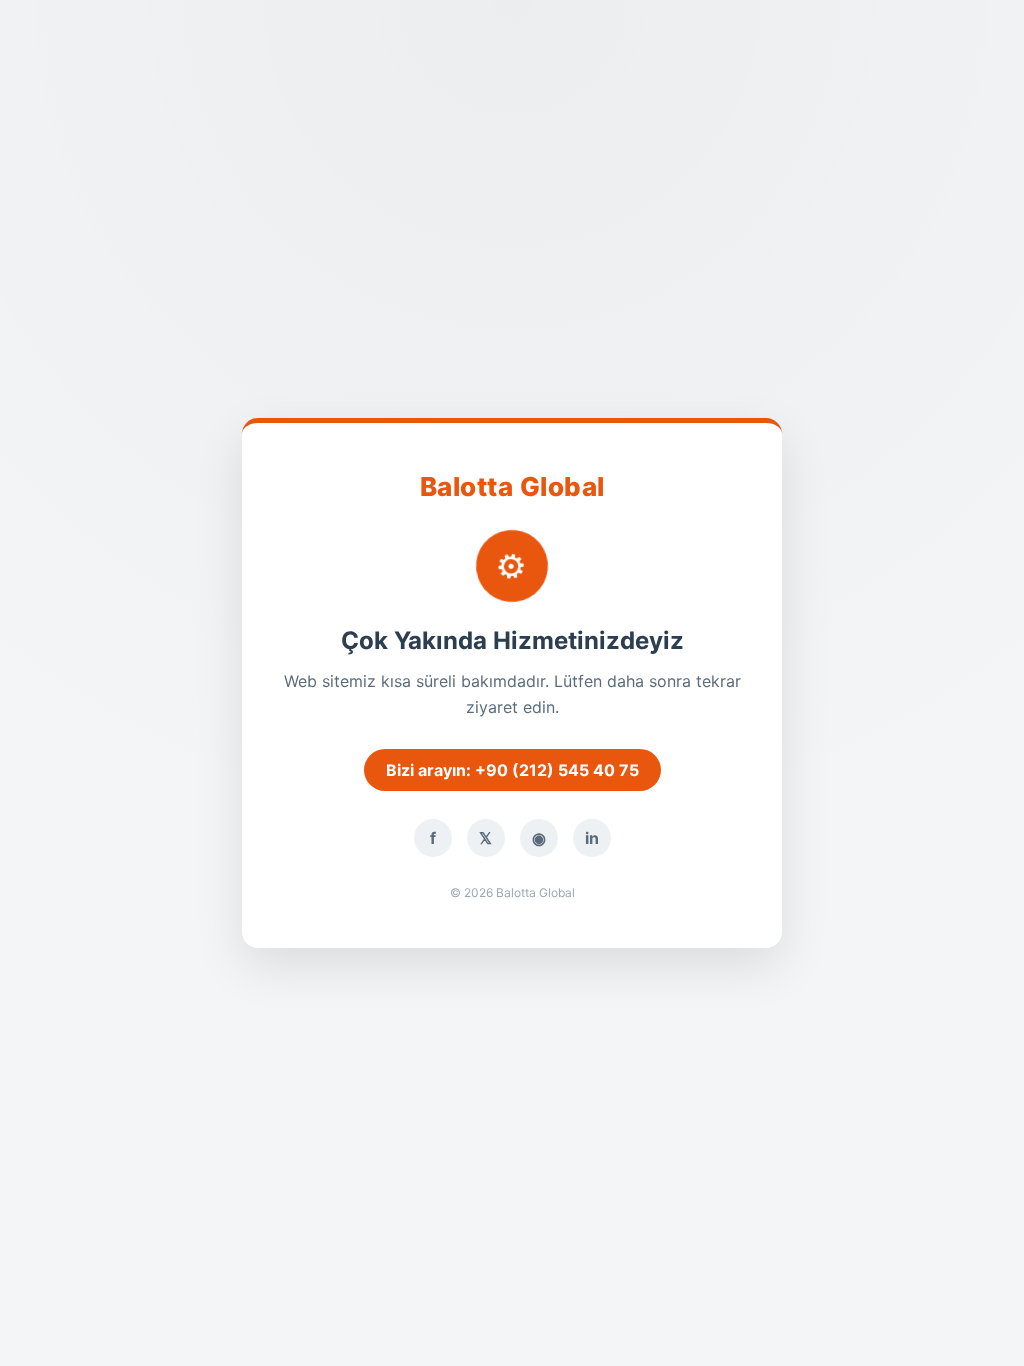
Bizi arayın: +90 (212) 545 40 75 (512, 770)
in (592, 838)
